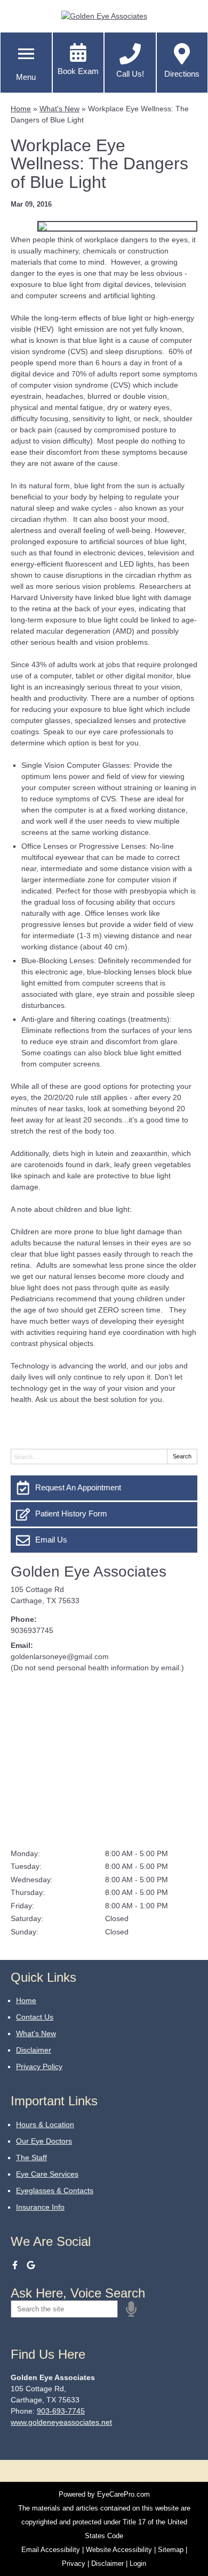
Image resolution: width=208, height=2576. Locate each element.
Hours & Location (45, 2124)
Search (182, 1456)
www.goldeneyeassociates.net (61, 2422)
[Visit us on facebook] (15, 2265)
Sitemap (171, 2550)
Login (138, 2563)
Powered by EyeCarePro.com (104, 2494)
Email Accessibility (51, 2550)
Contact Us (35, 2017)
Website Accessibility (119, 2550)
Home (21, 109)
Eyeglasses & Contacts (55, 2191)
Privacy (74, 2563)
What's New (59, 109)
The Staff (31, 2157)
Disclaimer (34, 2050)
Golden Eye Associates (89, 1572)
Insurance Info (40, 2207)
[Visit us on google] (31, 2265)
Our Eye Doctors (44, 2141)
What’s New (36, 2033)
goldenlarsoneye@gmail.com (60, 1656)
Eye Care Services (47, 2174)
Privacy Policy (39, 2066)
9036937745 (32, 1630)
